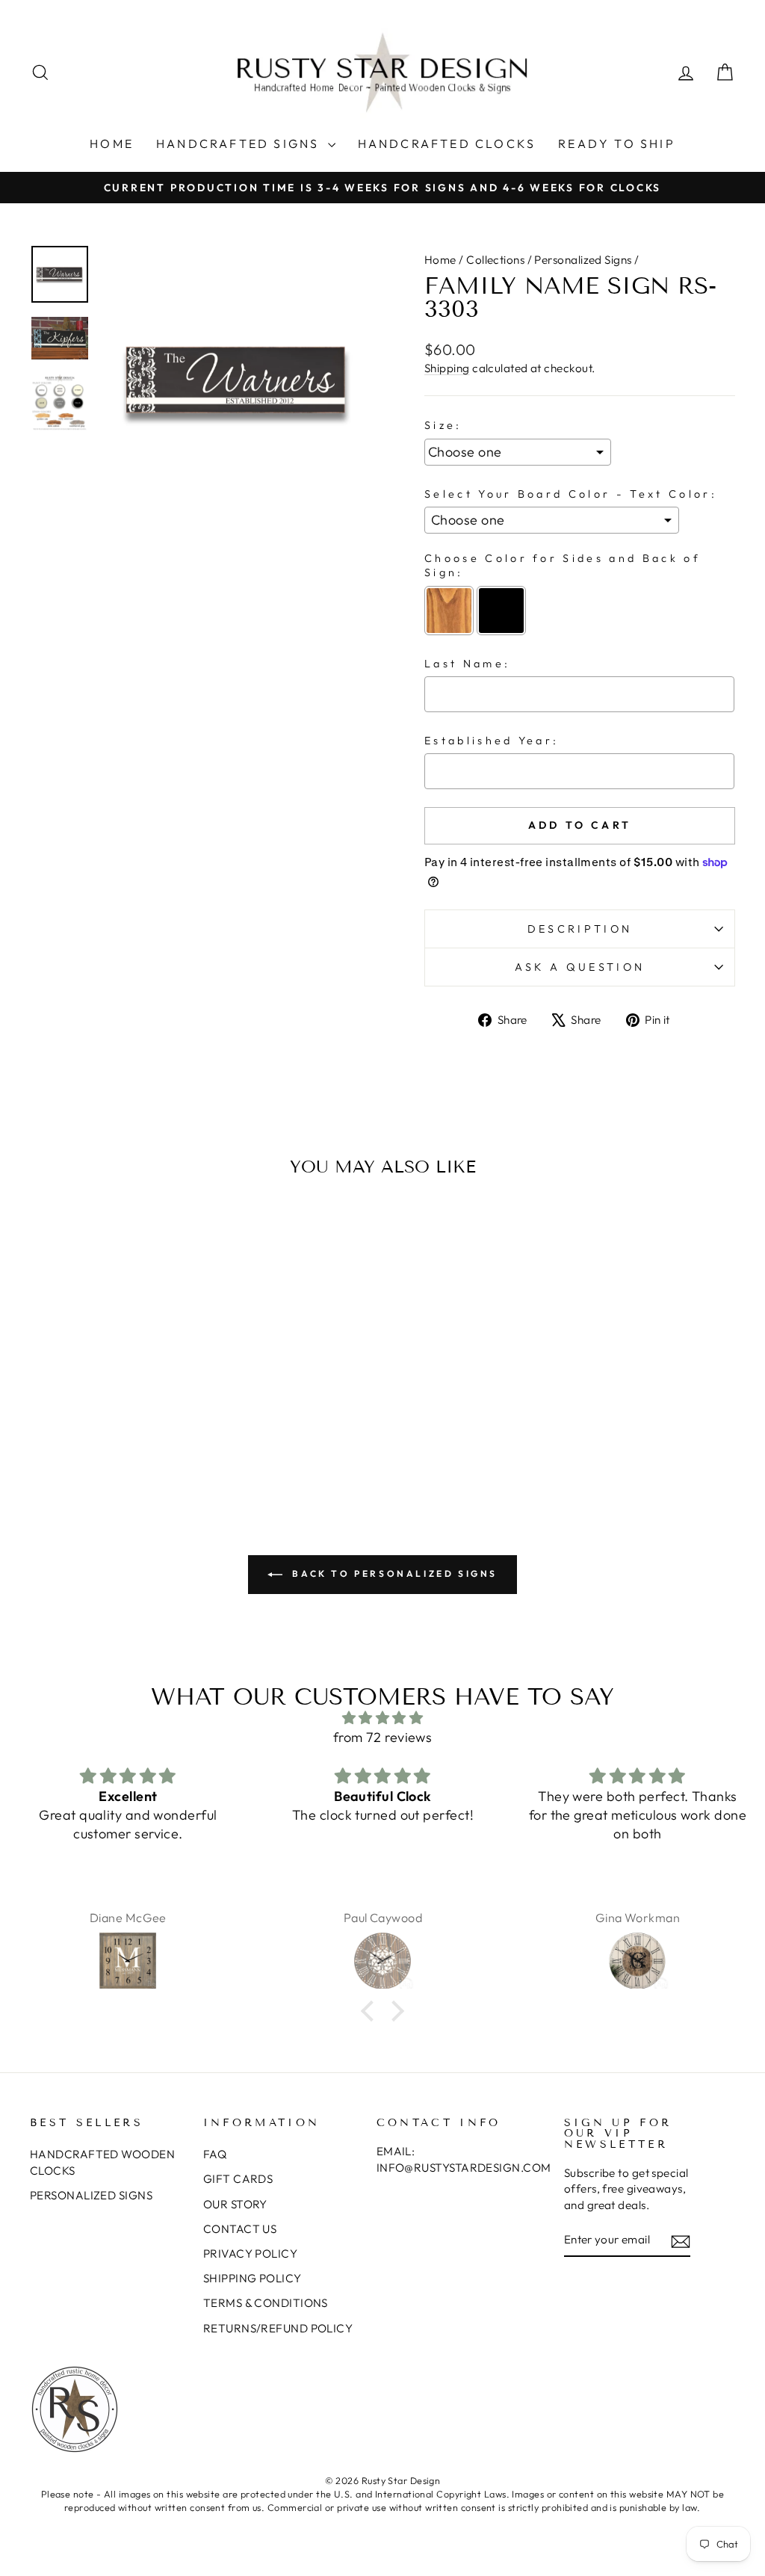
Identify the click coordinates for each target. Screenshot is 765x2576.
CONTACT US (240, 2229)
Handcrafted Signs (240, 143)
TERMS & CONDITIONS (266, 2303)
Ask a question (580, 967)
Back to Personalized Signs (393, 1573)
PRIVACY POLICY (250, 2254)
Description (580, 929)
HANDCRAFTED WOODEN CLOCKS (102, 2162)
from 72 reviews (383, 1737)
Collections (495, 260)
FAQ (215, 2154)
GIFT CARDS (238, 2179)
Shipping (447, 368)
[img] (382, 1718)
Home (112, 143)
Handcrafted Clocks (447, 143)
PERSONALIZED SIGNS (91, 2195)
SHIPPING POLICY (253, 2278)
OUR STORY (235, 2204)
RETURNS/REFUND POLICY (278, 2328)
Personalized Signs (583, 260)
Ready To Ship (617, 143)
